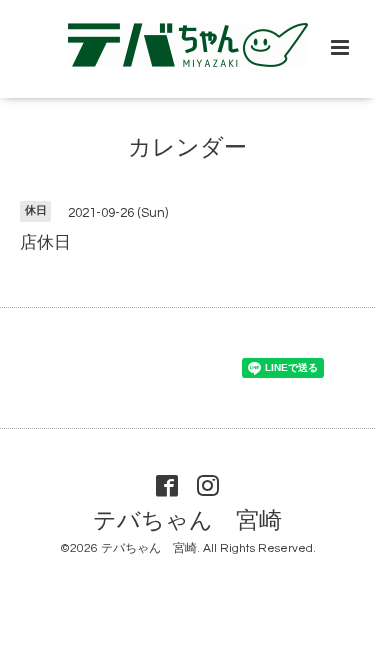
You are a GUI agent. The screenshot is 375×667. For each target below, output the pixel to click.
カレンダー (187, 148)
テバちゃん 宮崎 (187, 520)
